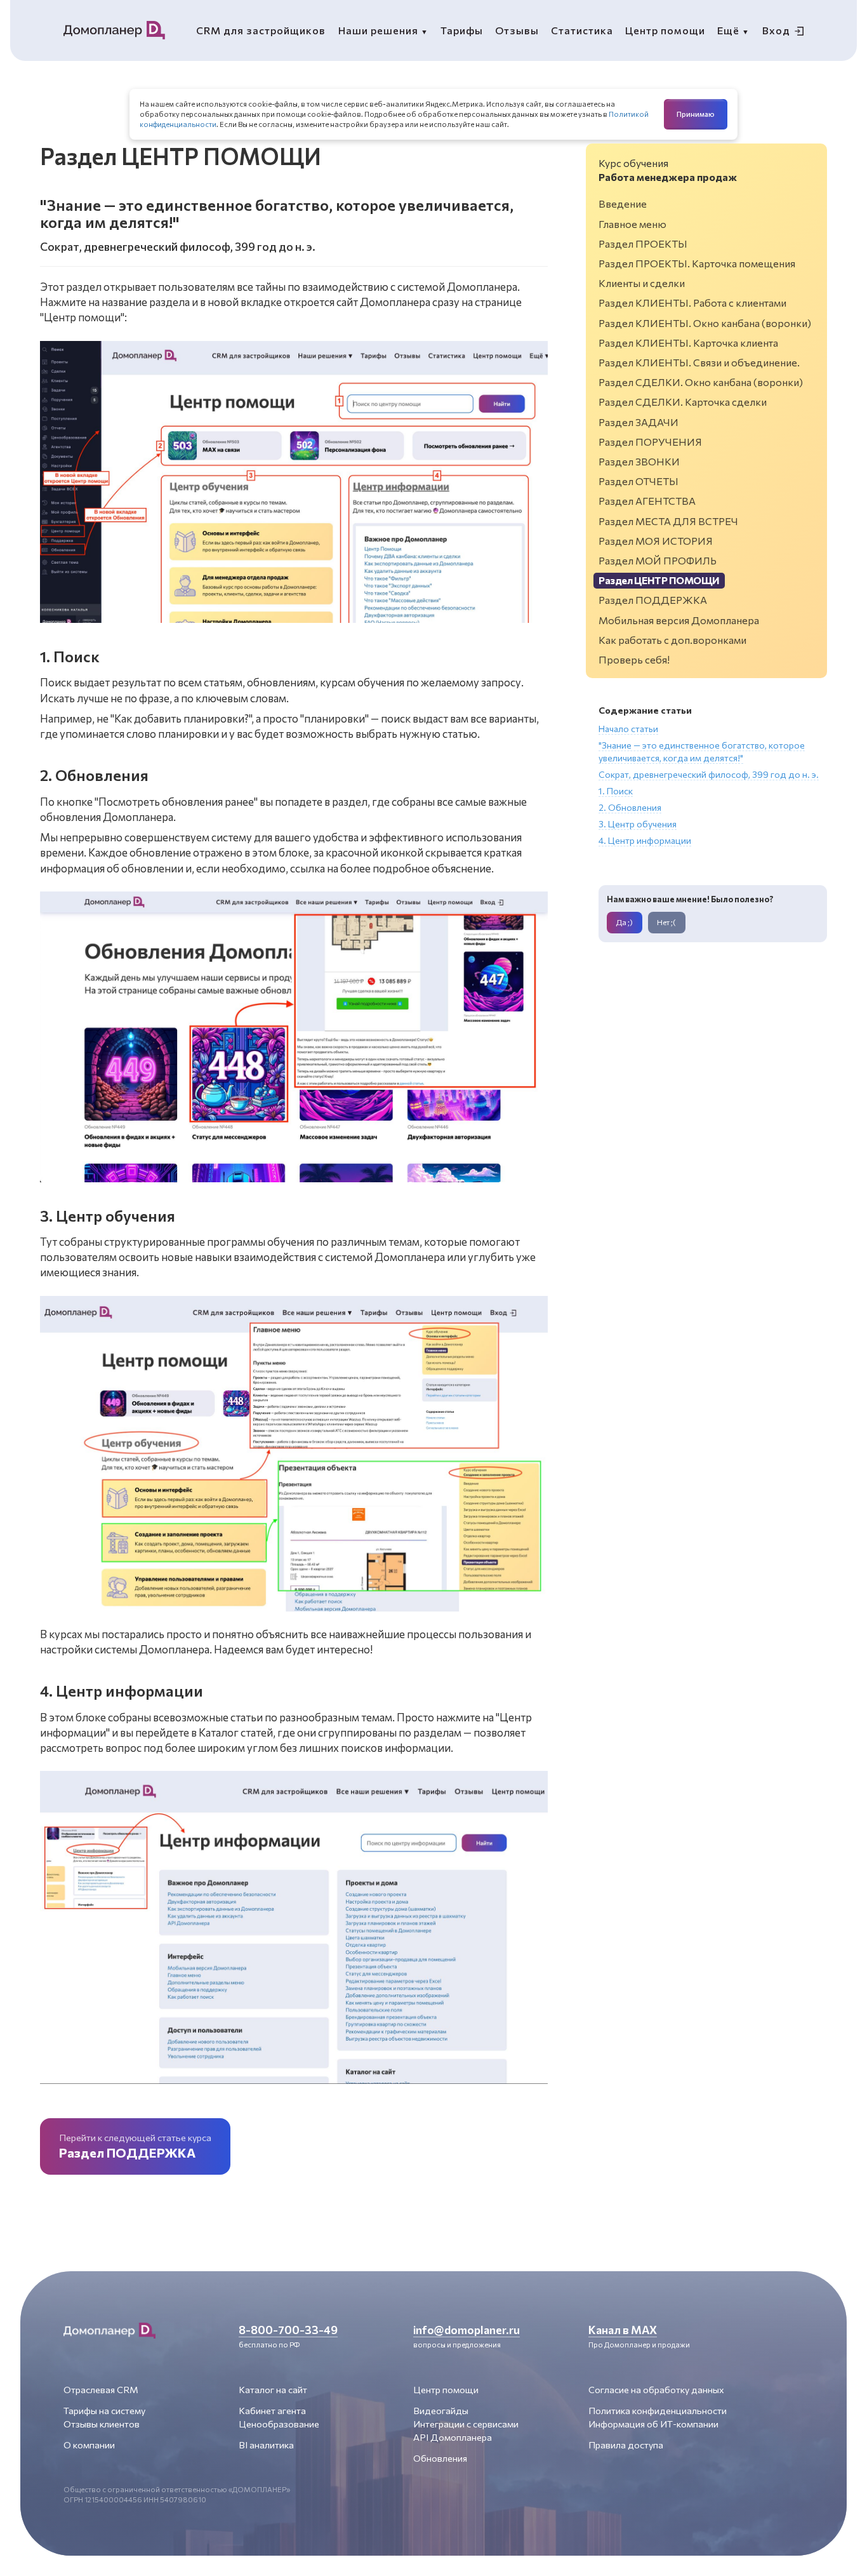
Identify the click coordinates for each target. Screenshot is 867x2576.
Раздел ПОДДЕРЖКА (653, 600)
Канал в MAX (623, 2330)
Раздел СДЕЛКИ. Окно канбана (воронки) (701, 382)
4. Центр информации (645, 840)
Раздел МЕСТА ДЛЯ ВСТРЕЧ (668, 521)
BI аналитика (266, 2445)
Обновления (440, 2458)
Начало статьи (628, 729)
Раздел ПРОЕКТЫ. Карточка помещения (697, 263)
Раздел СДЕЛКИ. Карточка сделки (683, 402)
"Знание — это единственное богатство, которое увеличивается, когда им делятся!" (702, 751)
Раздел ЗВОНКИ (639, 461)
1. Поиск (616, 791)
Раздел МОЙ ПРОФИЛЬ (658, 560)
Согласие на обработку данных (656, 2389)
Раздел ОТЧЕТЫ (639, 481)
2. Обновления (630, 807)
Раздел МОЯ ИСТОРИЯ (656, 541)
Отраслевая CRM (101, 2389)
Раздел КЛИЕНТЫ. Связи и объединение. (699, 362)
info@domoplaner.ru (467, 2330)
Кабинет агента (272, 2410)
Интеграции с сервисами (466, 2424)
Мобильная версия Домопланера (679, 620)
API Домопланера (453, 2437)
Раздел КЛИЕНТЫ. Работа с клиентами (692, 303)
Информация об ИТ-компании (653, 2424)
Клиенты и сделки (642, 283)
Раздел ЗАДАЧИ (639, 422)
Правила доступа (626, 2445)
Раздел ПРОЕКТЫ (643, 244)
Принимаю (696, 114)
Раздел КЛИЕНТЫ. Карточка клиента (688, 343)
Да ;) (624, 922)
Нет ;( (666, 922)
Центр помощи (446, 2389)
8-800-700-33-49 (288, 2330)
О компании (89, 2445)
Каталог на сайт (273, 2389)
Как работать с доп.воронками (672, 640)
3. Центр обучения (638, 824)
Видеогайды (441, 2410)
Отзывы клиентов (102, 2424)
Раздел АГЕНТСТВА (647, 501)
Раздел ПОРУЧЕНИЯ (650, 442)
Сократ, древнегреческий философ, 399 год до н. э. (709, 774)
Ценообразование (279, 2424)
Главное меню (632, 224)
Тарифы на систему (104, 2410)
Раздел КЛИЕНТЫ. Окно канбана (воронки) (705, 323)
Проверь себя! (634, 659)
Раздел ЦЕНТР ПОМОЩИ (659, 580)
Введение (623, 204)
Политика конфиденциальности (658, 2410)
